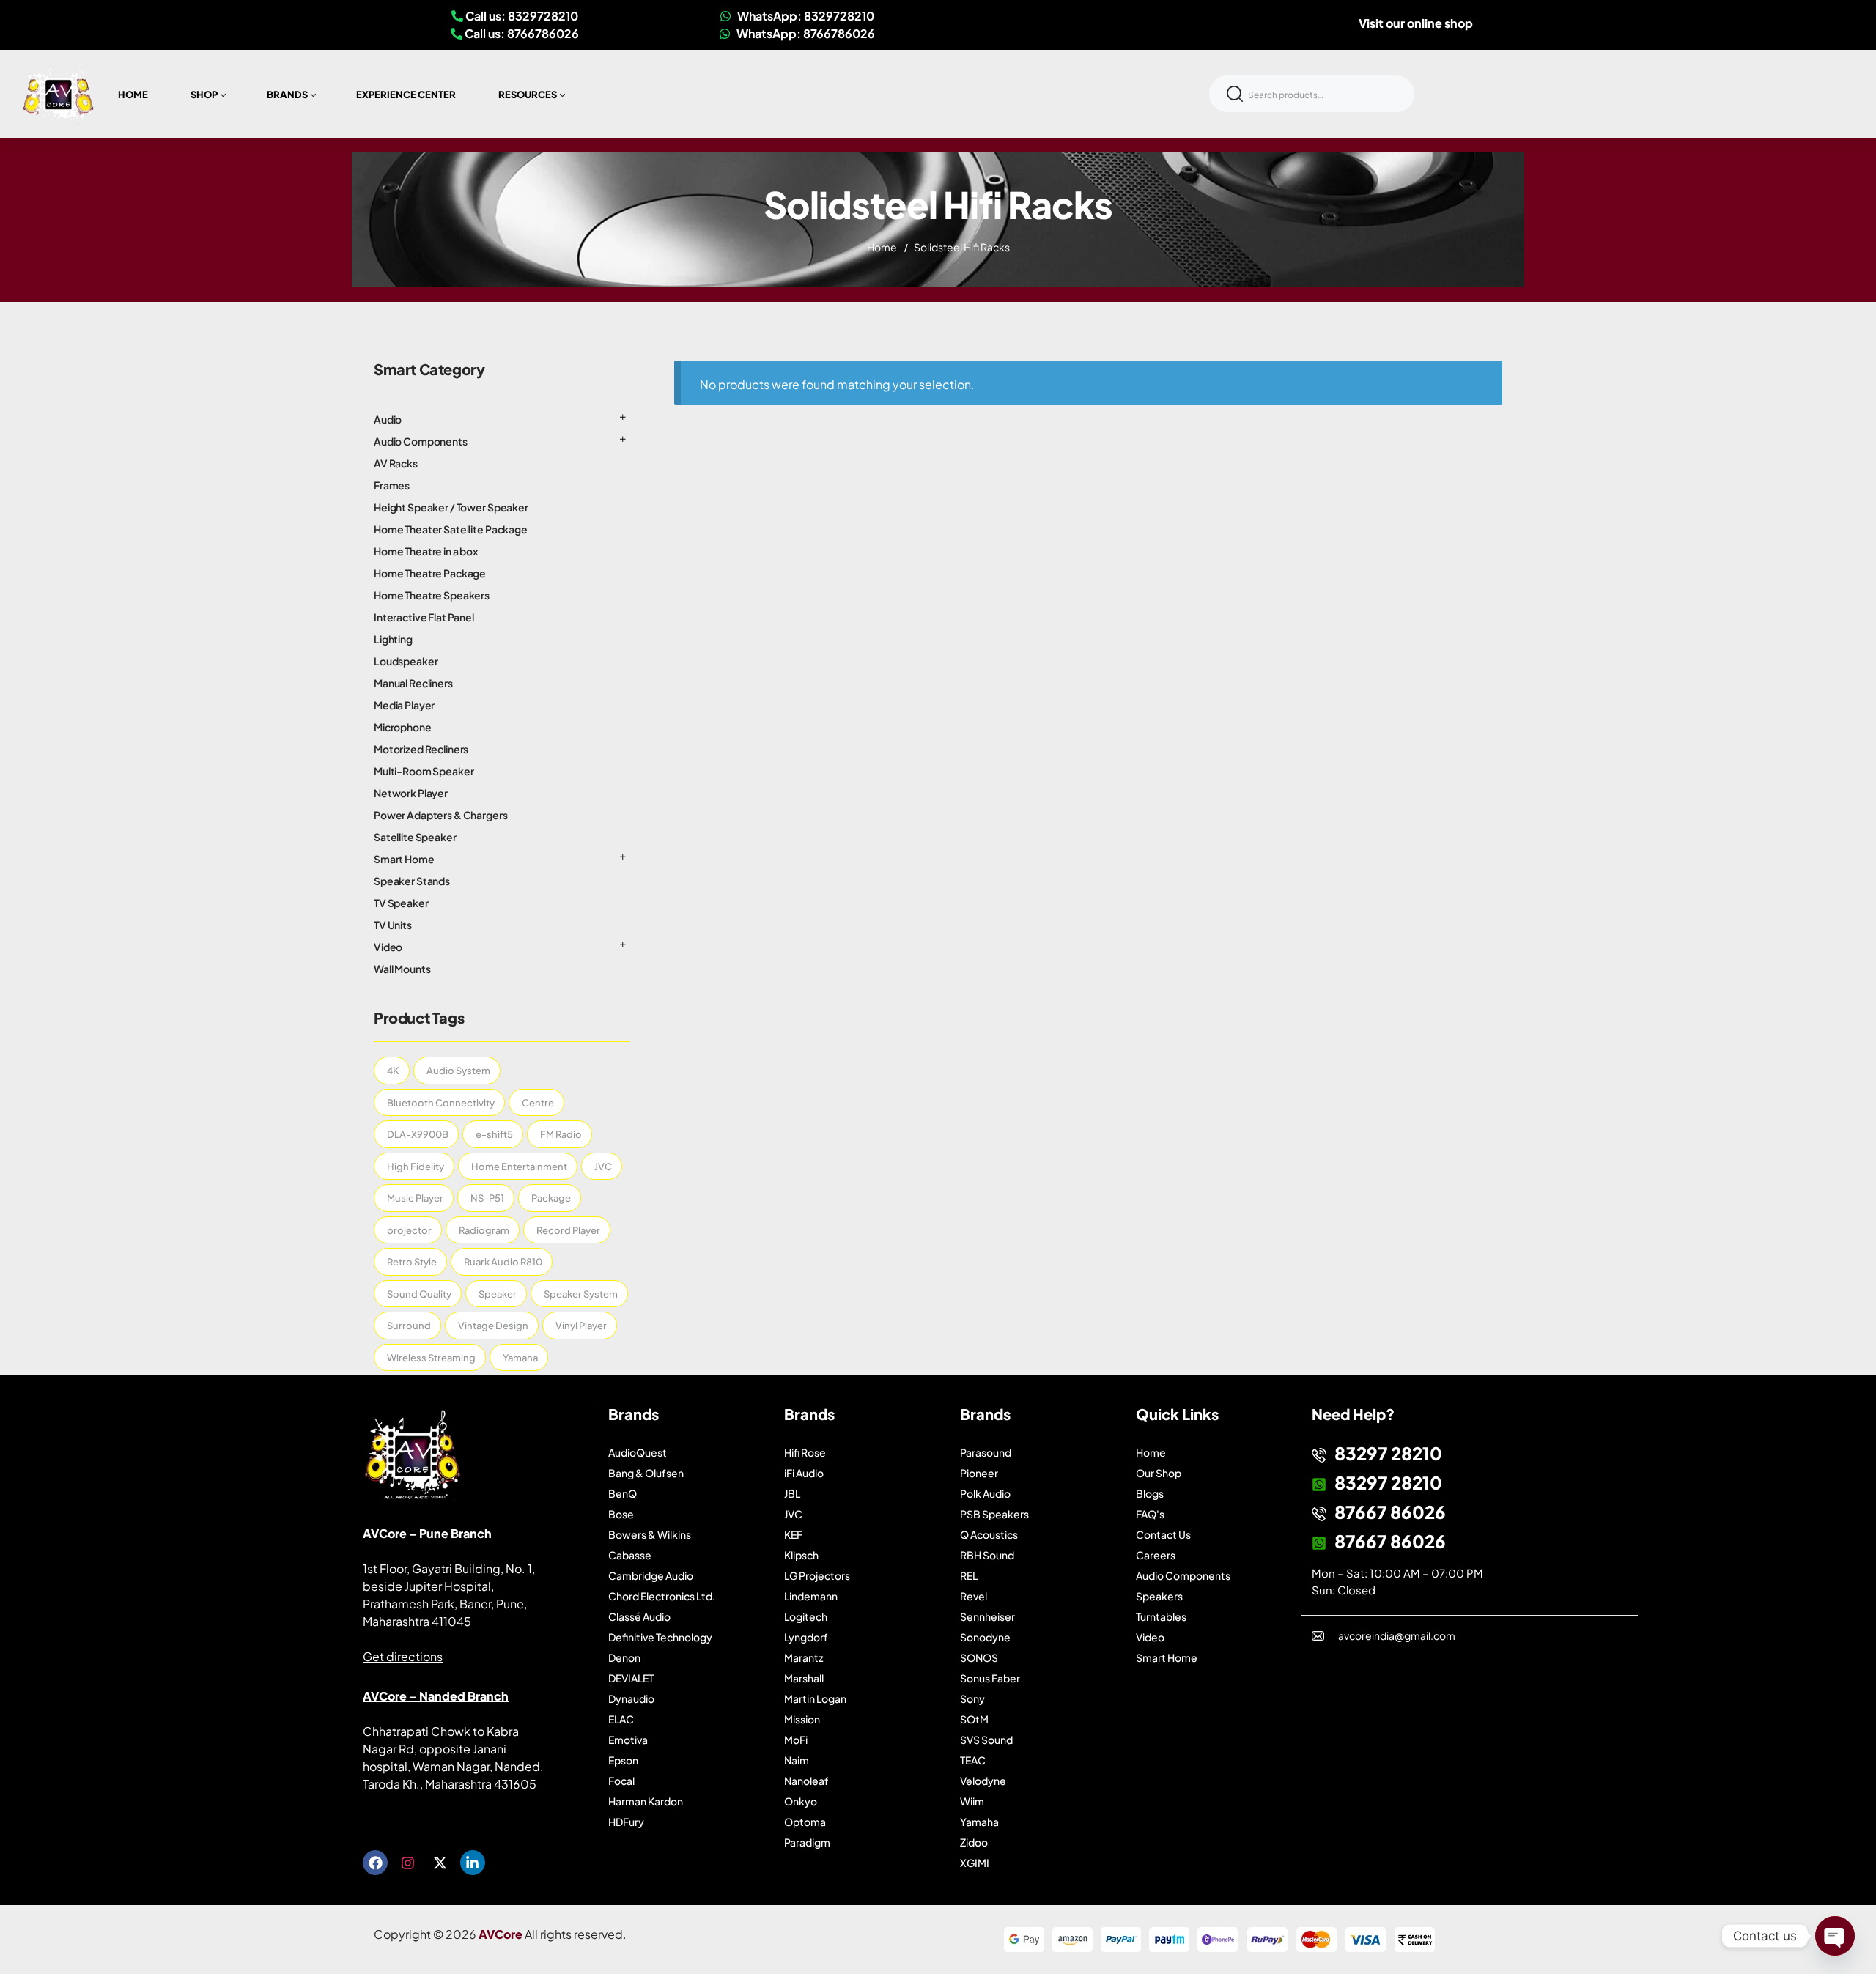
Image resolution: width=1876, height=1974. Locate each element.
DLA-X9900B (418, 1134)
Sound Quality (419, 1294)
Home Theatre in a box (426, 551)
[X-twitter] (440, 1863)
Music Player (415, 1198)
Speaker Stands (412, 881)
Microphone (403, 727)
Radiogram (484, 1230)
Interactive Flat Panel (424, 617)
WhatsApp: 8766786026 (805, 33)
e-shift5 (494, 1134)
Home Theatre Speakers (432, 595)
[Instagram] (407, 1863)
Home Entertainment (519, 1167)
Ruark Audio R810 (503, 1262)
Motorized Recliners (421, 749)
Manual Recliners (413, 683)
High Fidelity (416, 1167)
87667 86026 (1390, 1512)
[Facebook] (375, 1863)
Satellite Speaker (415, 837)
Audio (388, 419)
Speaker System (581, 1294)
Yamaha (520, 1358)
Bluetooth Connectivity (441, 1103)
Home (882, 247)
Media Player (404, 705)
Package (551, 1198)
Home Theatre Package (430, 573)
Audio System (458, 1071)
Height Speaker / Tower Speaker (451, 507)
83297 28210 (1388, 1453)
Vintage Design (493, 1326)
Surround (409, 1326)
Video (388, 947)
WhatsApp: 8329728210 (805, 16)
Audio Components (421, 441)
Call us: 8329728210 (521, 16)
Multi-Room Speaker (424, 771)
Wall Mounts (402, 969)
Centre (538, 1103)
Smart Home (404, 859)
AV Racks (396, 463)
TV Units (393, 925)
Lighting (393, 639)
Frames (392, 485)
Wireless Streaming (431, 1358)
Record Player (568, 1230)
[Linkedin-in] (473, 1863)
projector (409, 1230)
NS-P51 (487, 1198)
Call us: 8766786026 (521, 33)
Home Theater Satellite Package (451, 529)
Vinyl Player (581, 1326)
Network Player (411, 793)
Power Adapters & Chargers (441, 815)
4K (393, 1071)
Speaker (498, 1294)
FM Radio (561, 1134)
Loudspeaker (406, 661)
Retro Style (412, 1262)
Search (1235, 94)
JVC (603, 1167)
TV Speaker (401, 903)
